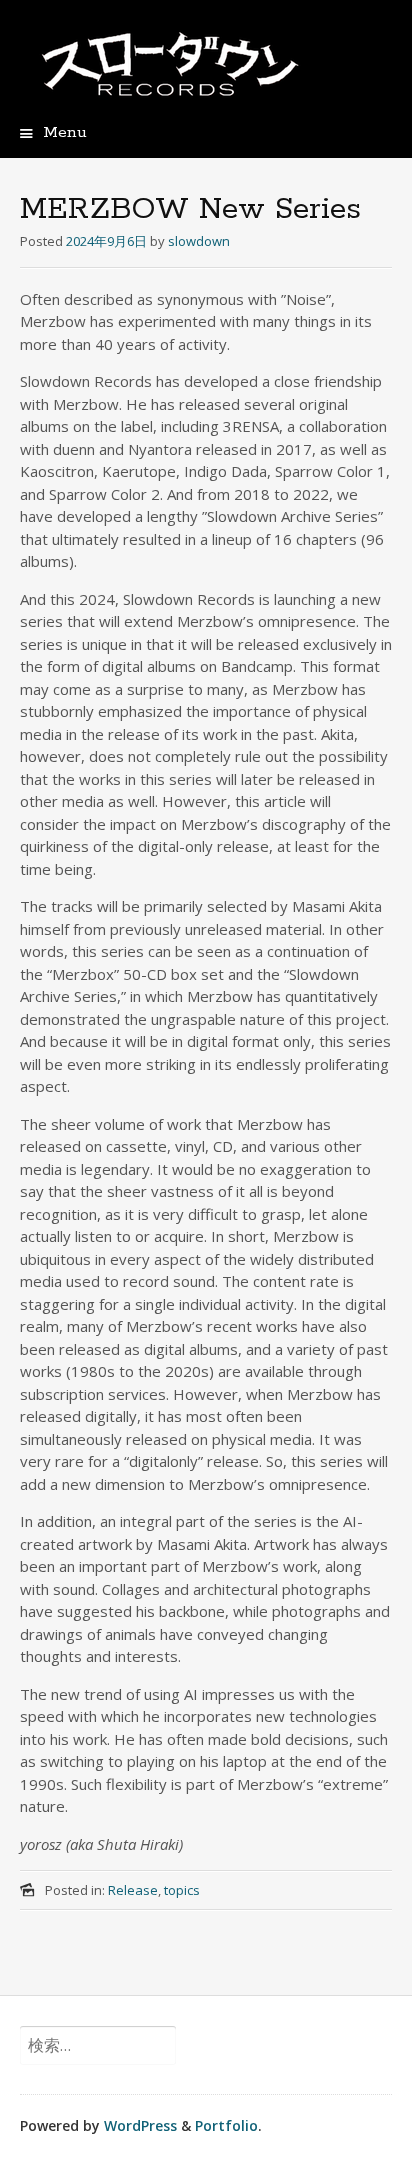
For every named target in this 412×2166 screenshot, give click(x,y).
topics (182, 1890)
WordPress (140, 2125)
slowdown (199, 241)
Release (133, 1890)
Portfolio (226, 2125)
